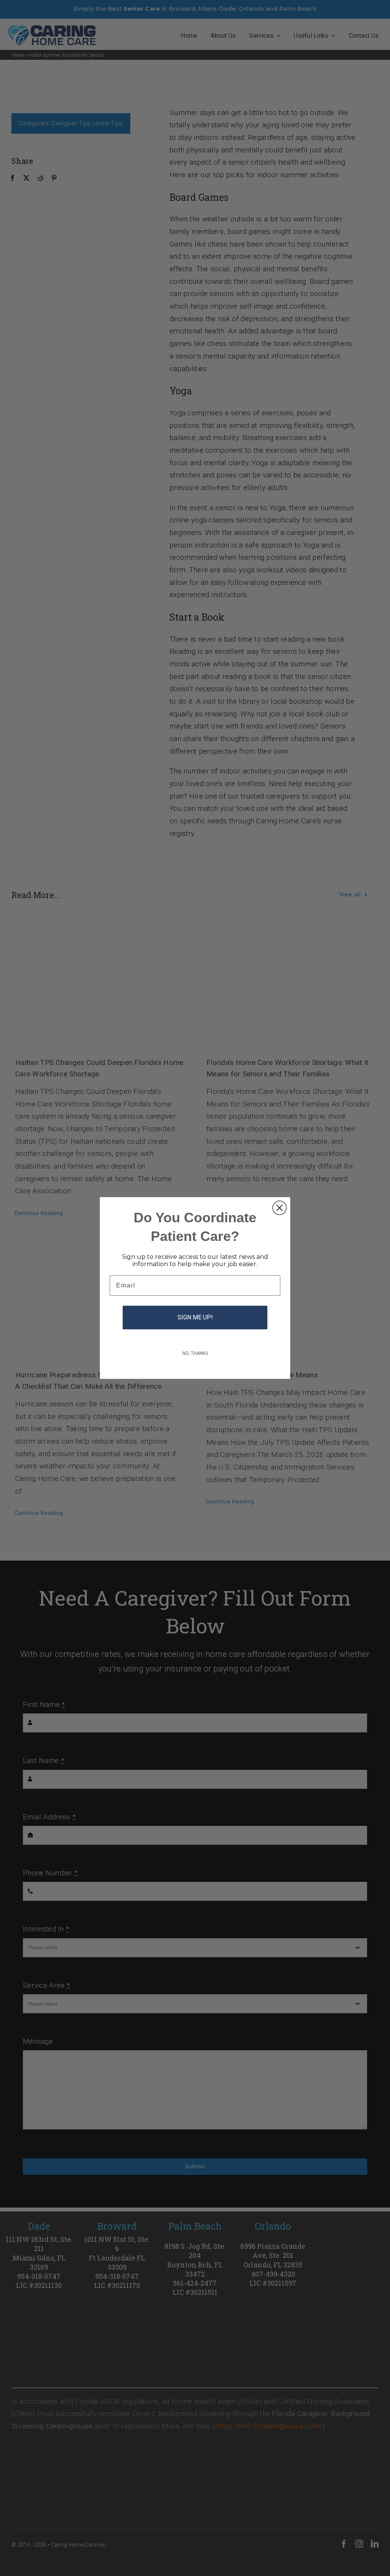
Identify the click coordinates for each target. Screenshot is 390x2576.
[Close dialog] (280, 1208)
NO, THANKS (195, 1353)
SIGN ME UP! (195, 1317)
